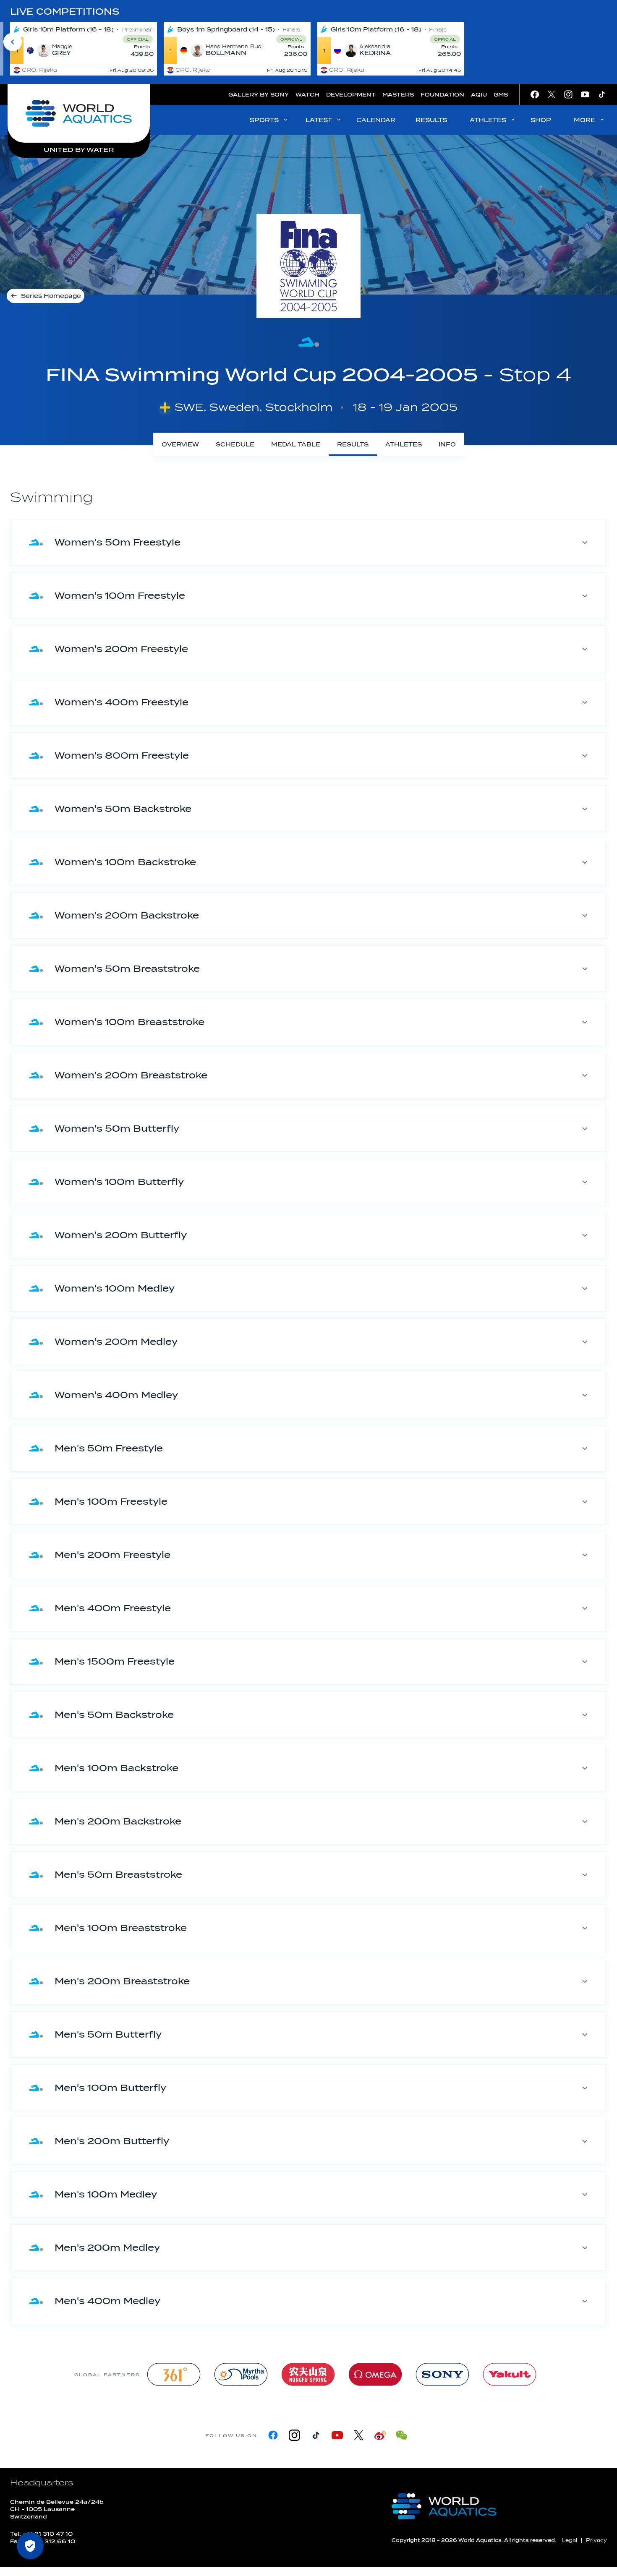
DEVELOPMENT (351, 95)
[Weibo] (380, 2435)
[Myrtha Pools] (241, 2374)
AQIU (479, 95)
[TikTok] (316, 2435)
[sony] (442, 2374)
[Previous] (13, 42)
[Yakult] (510, 2374)
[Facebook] (273, 2435)
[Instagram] (294, 2435)
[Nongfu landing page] (308, 2374)
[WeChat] (401, 2435)
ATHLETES (488, 120)
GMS (501, 95)
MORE (584, 120)
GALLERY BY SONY (259, 95)
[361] (174, 2374)
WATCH (307, 95)
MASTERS (398, 95)
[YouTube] (337, 2435)
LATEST (319, 120)
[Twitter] (359, 2435)
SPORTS (264, 120)
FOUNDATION (442, 95)
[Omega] (375, 2374)
